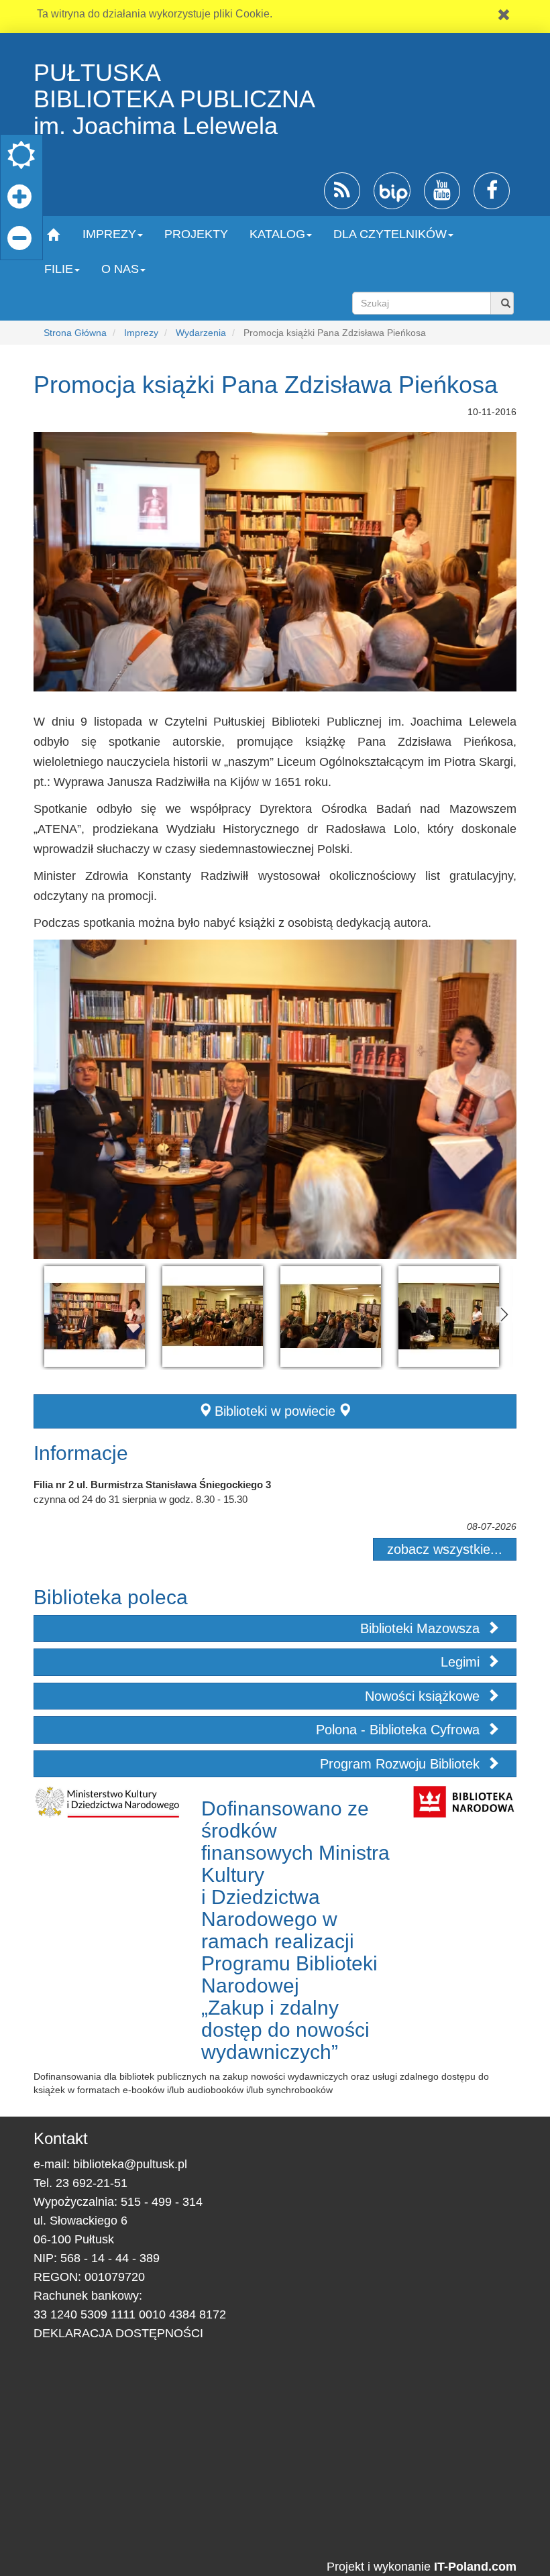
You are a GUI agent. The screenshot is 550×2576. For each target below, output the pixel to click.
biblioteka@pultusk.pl (130, 2164)
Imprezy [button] (109, 234)
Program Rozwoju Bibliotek (402, 1764)
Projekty (196, 234)
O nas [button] (120, 269)
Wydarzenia (201, 333)
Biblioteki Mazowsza (422, 1628)
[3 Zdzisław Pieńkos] (213, 1317)
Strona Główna (75, 333)
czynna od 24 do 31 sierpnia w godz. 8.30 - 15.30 (141, 1499)
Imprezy (141, 333)
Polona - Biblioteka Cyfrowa (400, 1730)
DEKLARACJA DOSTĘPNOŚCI (118, 2333)
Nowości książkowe (424, 1696)
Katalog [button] (277, 234)
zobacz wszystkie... (445, 1549)
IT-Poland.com (475, 2567)
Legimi (462, 1662)
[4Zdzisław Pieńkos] (331, 1317)
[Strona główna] (53, 234)
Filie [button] (59, 269)
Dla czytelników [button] (390, 234)
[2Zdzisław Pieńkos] (95, 1317)
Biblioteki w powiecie (275, 1411)
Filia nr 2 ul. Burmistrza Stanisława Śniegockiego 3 (152, 1485)
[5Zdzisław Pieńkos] (449, 1317)
